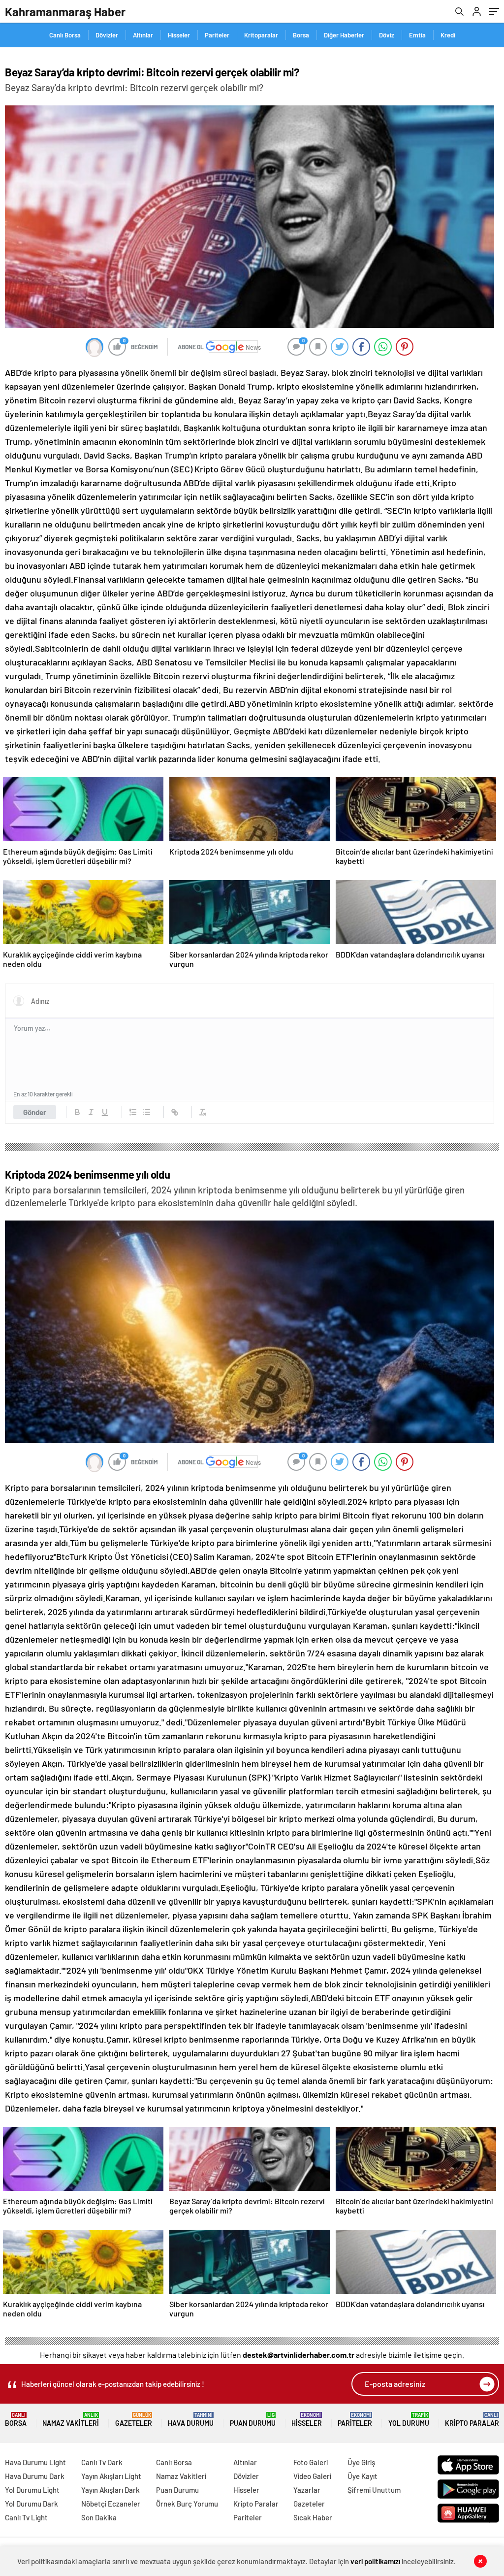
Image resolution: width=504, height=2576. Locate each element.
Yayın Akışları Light (111, 2476)
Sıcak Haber (313, 2517)
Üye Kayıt (362, 2476)
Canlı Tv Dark (102, 2462)
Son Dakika (99, 2517)
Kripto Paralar (472, 2420)
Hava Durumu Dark (35, 2476)
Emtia (417, 35)
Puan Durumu (253, 2420)
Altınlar (143, 35)
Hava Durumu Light (35, 2462)
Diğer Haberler (344, 35)
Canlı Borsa (65, 35)
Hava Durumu (191, 2420)
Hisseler (179, 35)
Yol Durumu (409, 2420)
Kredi (448, 35)
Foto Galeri (311, 2462)
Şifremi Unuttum (374, 2490)
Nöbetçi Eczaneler (111, 2504)
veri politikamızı (375, 2561)
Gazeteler (134, 2420)
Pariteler (217, 35)
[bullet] (147, 1112)
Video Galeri (312, 2476)
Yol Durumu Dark (31, 2504)
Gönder (35, 1112)
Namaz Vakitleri (71, 2420)
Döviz (387, 35)
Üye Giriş (361, 2462)
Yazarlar (307, 2490)
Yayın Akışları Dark (110, 2490)
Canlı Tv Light (26, 2517)
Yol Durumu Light (32, 2490)
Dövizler (107, 35)
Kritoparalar (261, 35)
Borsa (301, 35)
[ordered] (133, 1112)
